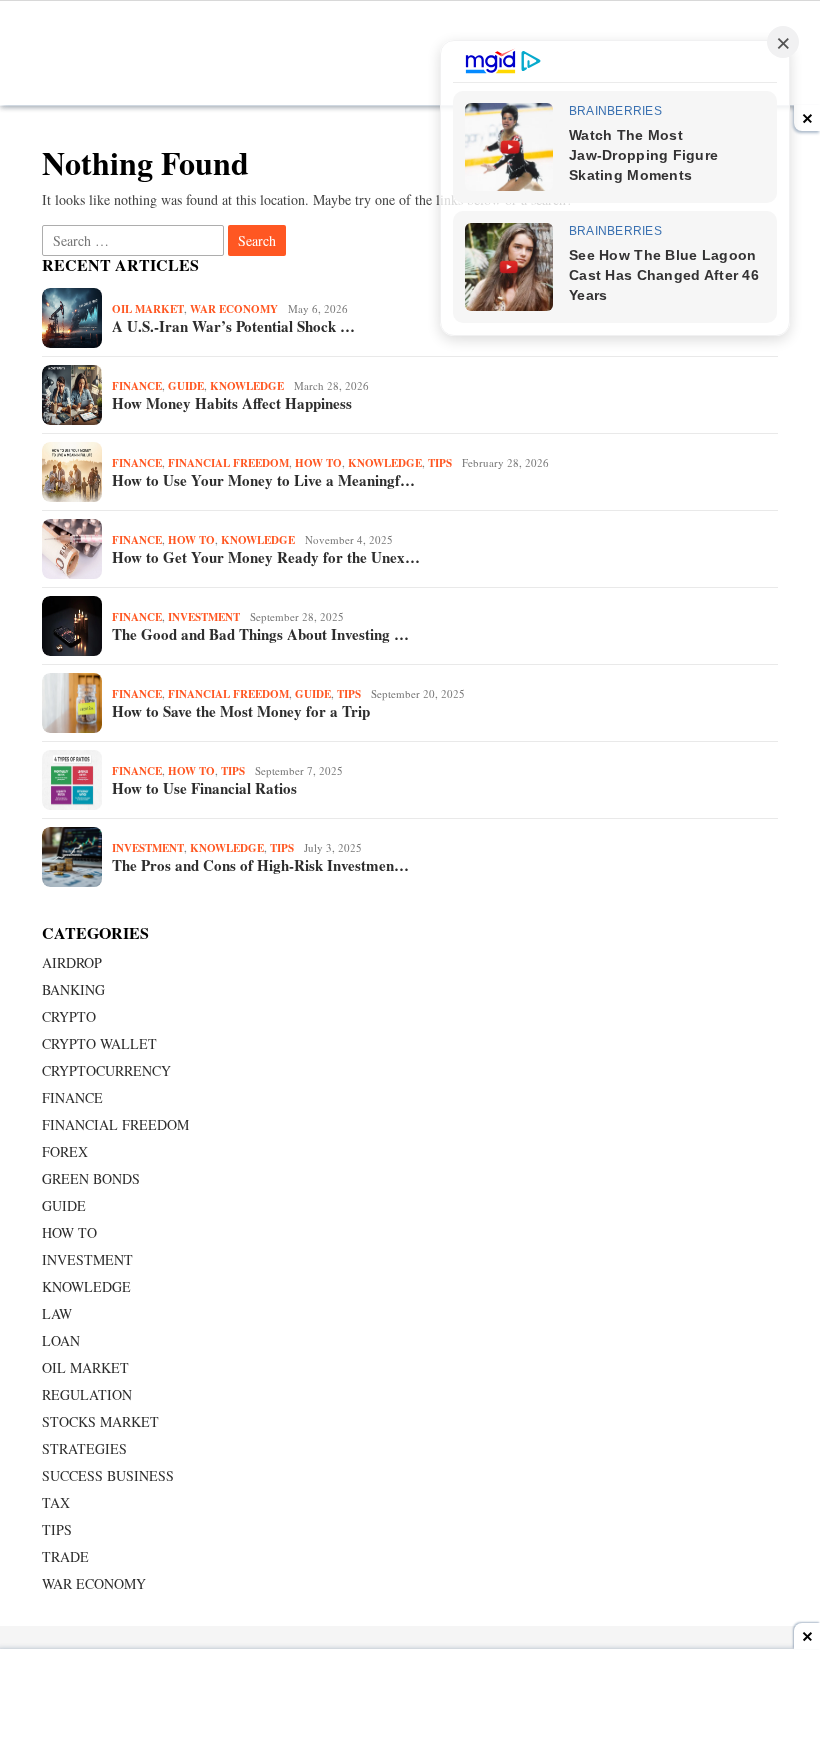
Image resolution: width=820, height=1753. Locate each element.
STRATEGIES (84, 1448)
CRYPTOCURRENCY (106, 1070)
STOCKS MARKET (100, 1421)
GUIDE (186, 386)
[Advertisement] (410, 1703)
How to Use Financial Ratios (204, 788)
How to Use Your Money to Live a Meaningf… (263, 480)
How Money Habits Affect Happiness (232, 403)
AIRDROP (72, 962)
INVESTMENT (204, 617)
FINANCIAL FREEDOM (228, 463)
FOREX (65, 1151)
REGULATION (87, 1394)
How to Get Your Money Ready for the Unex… (266, 557)
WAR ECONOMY (234, 309)
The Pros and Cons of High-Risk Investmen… (260, 865)
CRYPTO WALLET (99, 1043)
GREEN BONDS (91, 1178)
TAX (56, 1502)
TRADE (65, 1556)
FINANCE (137, 386)
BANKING (73, 989)
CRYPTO (69, 1016)
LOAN (61, 1340)
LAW (57, 1313)
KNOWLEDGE (247, 386)
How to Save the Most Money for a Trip (241, 711)
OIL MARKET (148, 309)
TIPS (440, 463)
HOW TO (318, 463)
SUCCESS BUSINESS (108, 1475)
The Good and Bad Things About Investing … (260, 634)
